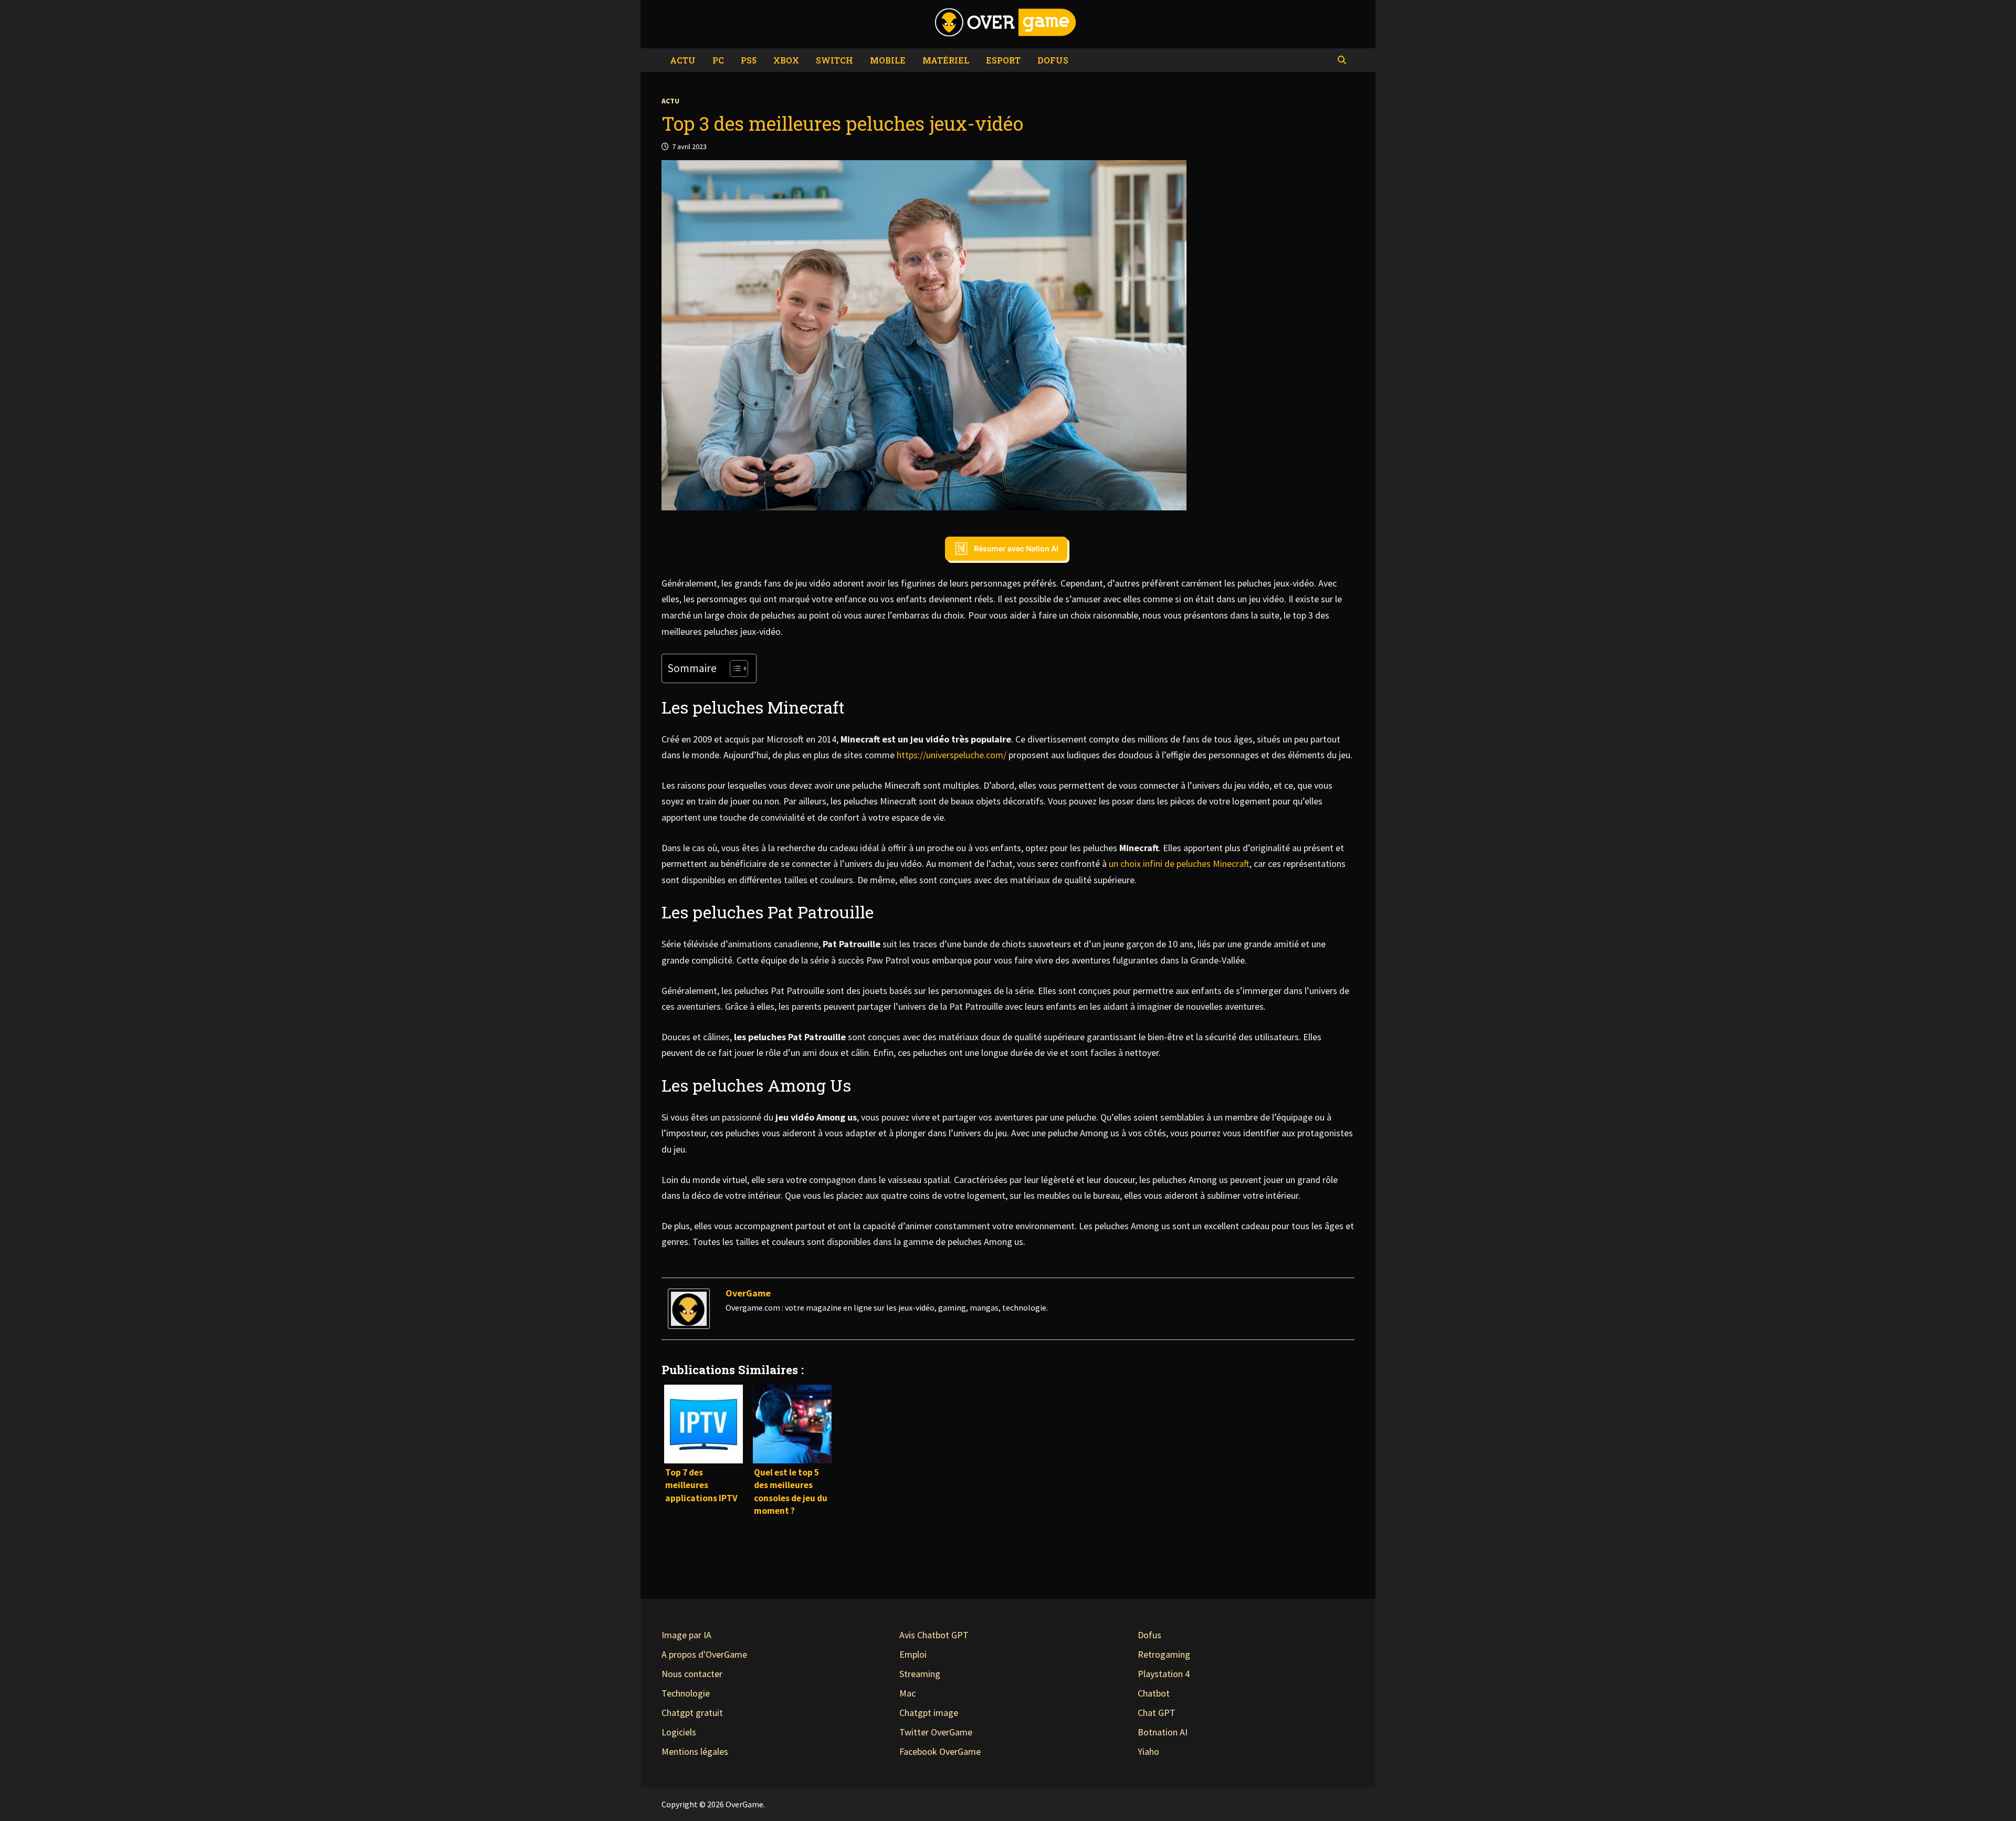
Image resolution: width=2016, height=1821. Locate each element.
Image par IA (686, 1635)
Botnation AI (1163, 1732)
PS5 (749, 60)
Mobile (888, 60)
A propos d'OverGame (704, 1654)
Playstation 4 (1164, 1674)
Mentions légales (695, 1751)
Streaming (920, 1674)
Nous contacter (692, 1674)
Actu (683, 60)
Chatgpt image (929, 1713)
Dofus (1053, 60)
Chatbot (1154, 1693)
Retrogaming (1164, 1654)
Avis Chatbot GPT (934, 1635)
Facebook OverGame (940, 1751)
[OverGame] (689, 1308)
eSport (1003, 60)
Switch (834, 60)
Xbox (786, 60)
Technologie (686, 1693)
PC (718, 60)
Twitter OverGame (936, 1732)
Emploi (913, 1654)
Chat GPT (1157, 1713)
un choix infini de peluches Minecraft (1179, 864)
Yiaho (1148, 1751)
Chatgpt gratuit (692, 1713)
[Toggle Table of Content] (734, 668)
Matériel (946, 60)
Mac (907, 1693)
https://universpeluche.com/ (952, 755)
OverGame (748, 1293)
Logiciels (679, 1732)
